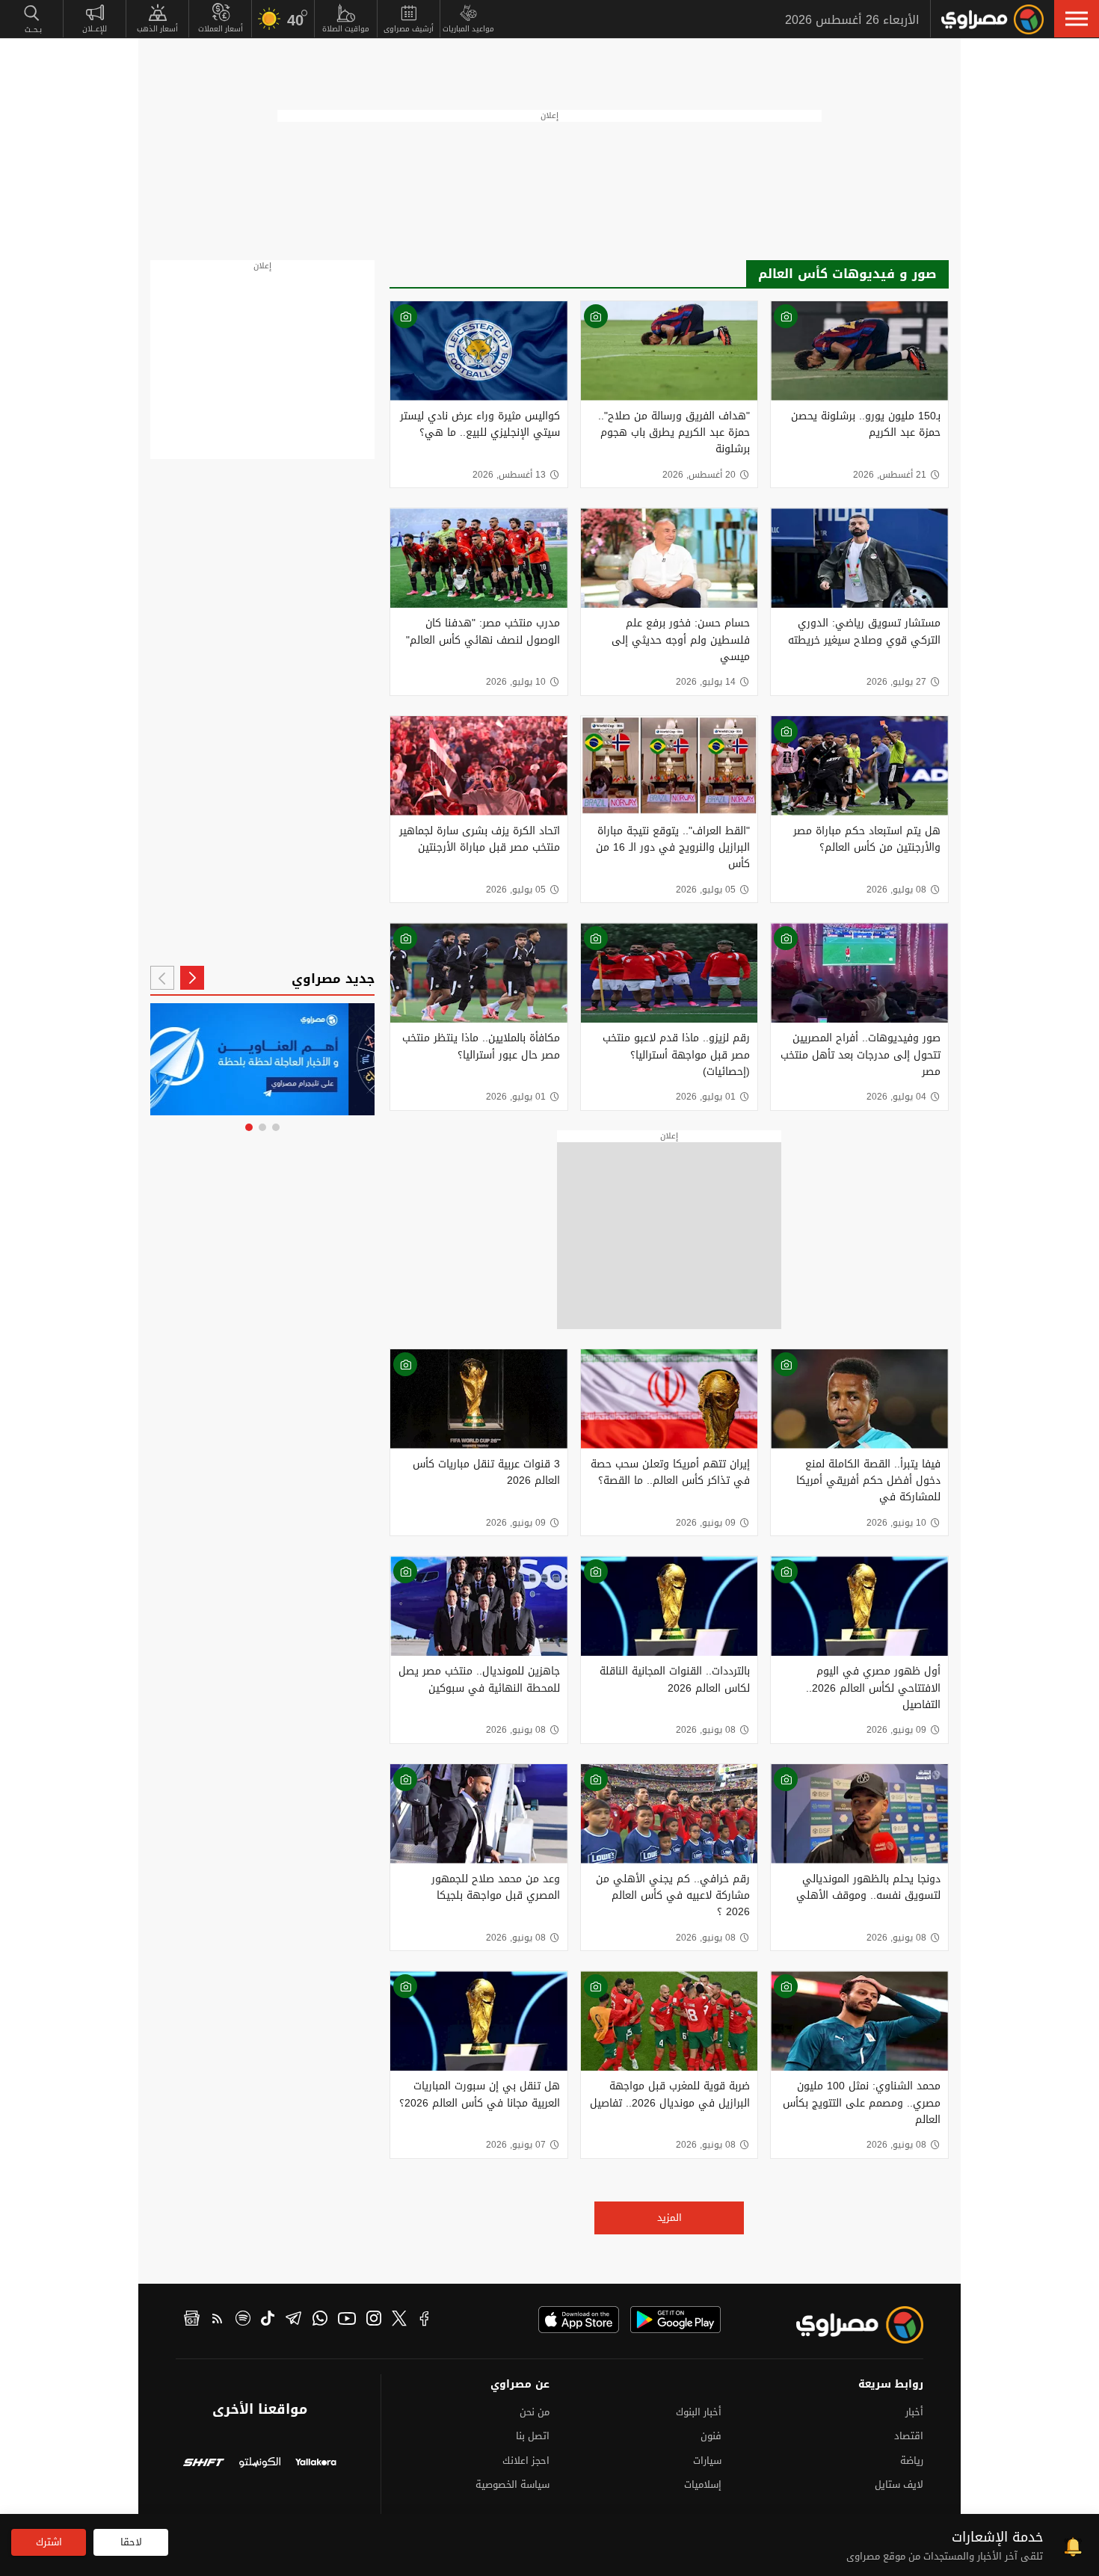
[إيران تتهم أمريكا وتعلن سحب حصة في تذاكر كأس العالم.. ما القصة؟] (669, 1399)
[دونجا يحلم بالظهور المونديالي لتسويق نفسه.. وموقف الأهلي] (859, 1814)
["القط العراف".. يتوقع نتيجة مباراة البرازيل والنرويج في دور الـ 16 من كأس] (669, 766)
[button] (1077, 19)
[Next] (162, 978)
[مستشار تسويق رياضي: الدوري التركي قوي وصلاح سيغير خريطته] (859, 558)
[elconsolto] (260, 2464)
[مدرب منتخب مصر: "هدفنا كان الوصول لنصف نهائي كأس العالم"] (479, 558)
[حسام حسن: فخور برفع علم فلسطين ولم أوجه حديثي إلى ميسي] (669, 558)
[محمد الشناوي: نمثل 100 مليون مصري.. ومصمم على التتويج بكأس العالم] (859, 2021)
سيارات (707, 2461)
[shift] (204, 2464)
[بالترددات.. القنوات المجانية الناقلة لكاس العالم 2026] (669, 1606)
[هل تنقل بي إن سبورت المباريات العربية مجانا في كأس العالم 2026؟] (479, 2021)
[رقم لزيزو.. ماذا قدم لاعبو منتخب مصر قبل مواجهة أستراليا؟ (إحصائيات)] (669, 973)
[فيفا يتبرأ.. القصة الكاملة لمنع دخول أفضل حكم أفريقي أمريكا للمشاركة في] (859, 1399)
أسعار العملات (221, 29)
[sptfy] (243, 2320)
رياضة (912, 2461)
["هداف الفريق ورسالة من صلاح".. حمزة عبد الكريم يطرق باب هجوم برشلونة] (669, 351)
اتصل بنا (533, 2436)
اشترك (49, 2542)
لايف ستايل (899, 2484)
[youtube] (347, 2320)
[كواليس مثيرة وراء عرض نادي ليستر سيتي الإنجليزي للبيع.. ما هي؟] (479, 351)
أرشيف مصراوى (409, 29)
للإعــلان (95, 29)
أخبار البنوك (699, 2412)
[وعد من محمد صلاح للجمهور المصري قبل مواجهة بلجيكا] (479, 1814)
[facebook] (425, 2320)
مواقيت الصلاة (346, 29)
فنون (711, 2436)
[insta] (374, 2320)
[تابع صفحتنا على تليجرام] (262, 1059)
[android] (675, 2320)
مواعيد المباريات (468, 29)
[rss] (218, 2320)
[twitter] (399, 2320)
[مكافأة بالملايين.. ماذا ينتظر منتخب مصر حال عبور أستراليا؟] (479, 973)
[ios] (579, 2320)
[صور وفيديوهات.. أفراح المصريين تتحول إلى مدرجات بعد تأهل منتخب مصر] (859, 973)
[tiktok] (268, 2320)
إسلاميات (703, 2484)
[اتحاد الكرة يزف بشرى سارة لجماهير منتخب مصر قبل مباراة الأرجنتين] (479, 766)
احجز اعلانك (526, 2461)
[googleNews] (192, 2320)
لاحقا (131, 2542)
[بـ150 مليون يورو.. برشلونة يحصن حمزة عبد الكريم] (859, 351)
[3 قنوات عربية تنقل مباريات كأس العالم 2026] (479, 1399)
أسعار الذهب (157, 29)
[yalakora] (316, 2464)
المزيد (669, 2218)
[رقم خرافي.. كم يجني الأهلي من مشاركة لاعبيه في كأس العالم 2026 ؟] (669, 1814)
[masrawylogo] (846, 2325)
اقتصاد (909, 2436)
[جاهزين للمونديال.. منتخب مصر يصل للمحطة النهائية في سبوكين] (479, 1606)
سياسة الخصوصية (512, 2484)
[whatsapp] (320, 2320)
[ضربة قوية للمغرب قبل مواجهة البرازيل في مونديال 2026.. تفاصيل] (669, 2021)
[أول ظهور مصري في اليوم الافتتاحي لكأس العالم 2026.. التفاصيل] (859, 1606)
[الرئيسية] (992, 19)
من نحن (535, 2412)
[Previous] (192, 978)
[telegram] (293, 2320)
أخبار (914, 2412)
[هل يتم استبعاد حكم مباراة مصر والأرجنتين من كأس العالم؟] (859, 766)
